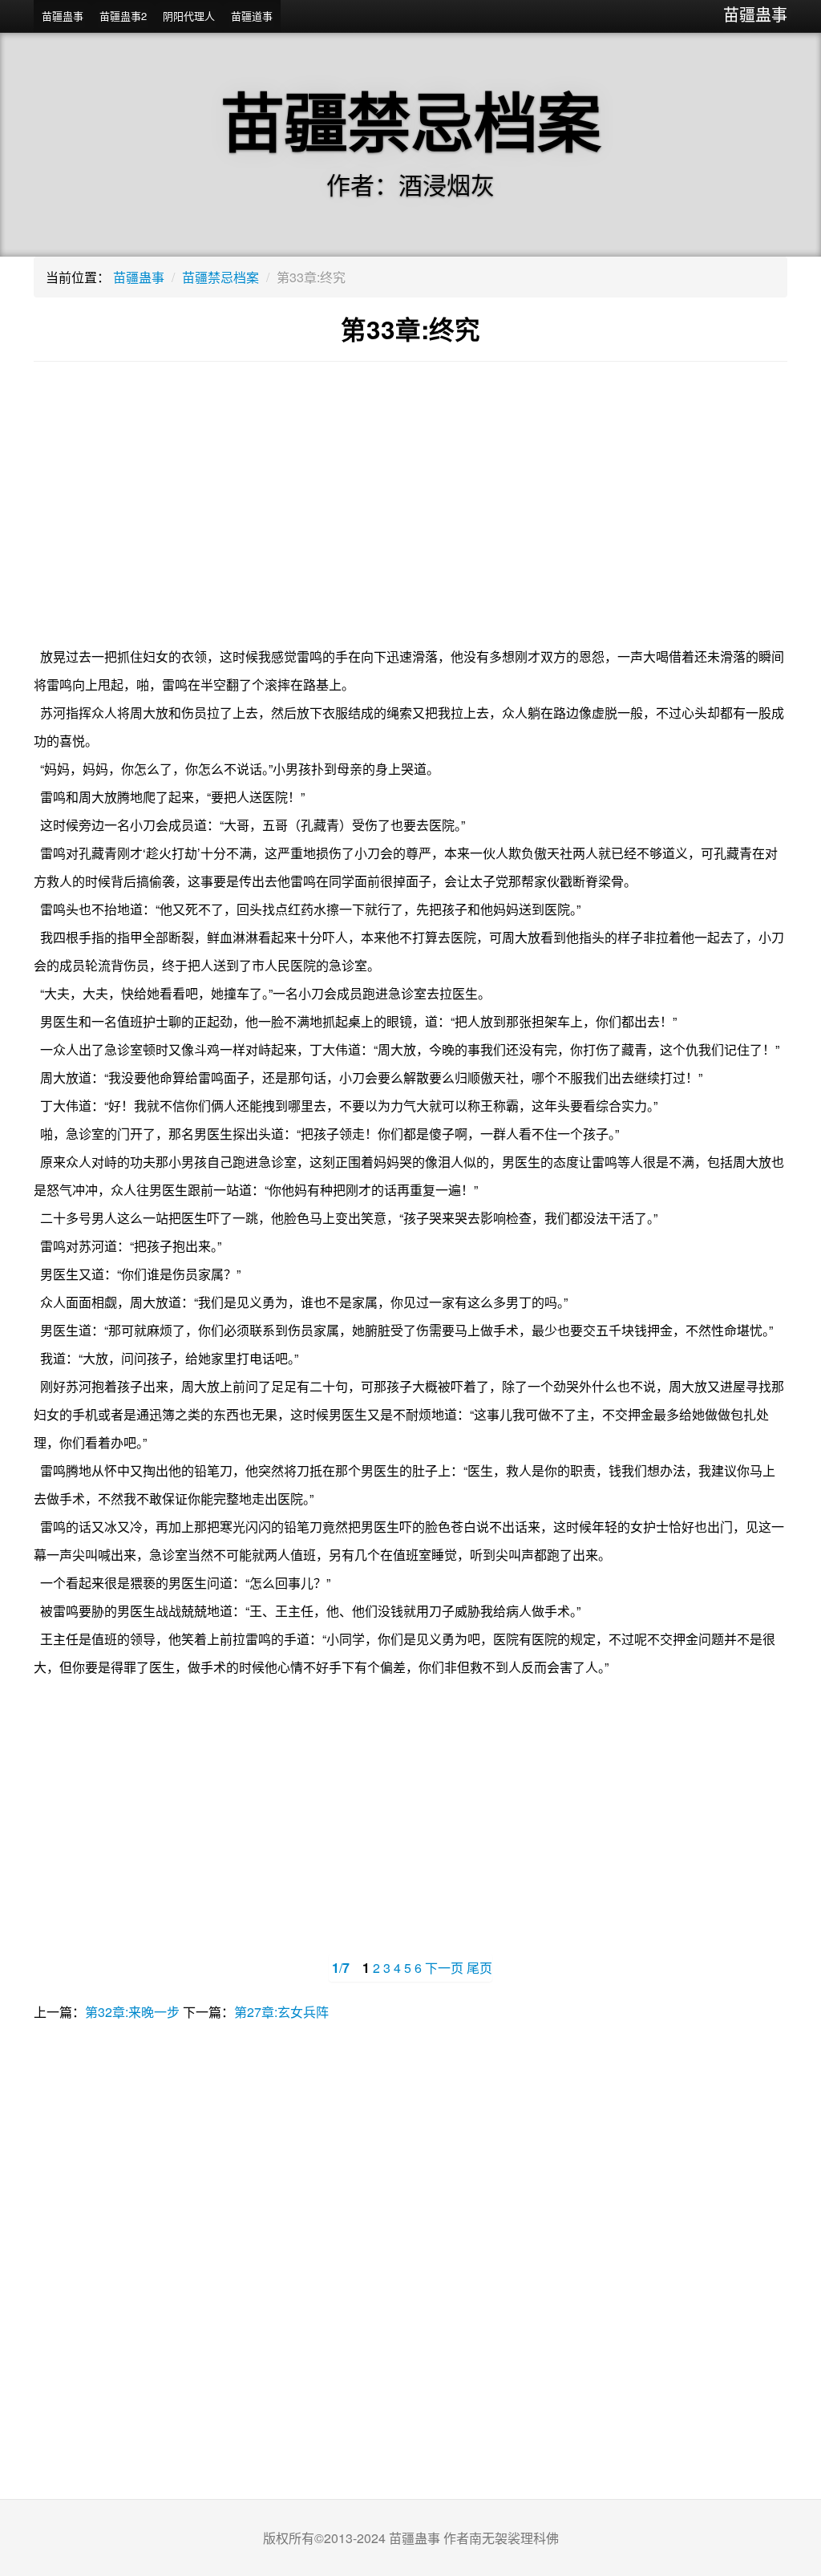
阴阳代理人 (189, 16)
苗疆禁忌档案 (220, 277)
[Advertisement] (410, 514)
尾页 (479, 1968)
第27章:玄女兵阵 (281, 2012)
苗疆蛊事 (755, 14)
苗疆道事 (252, 16)
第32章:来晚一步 (132, 2012)
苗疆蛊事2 (123, 16)
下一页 (444, 1968)
